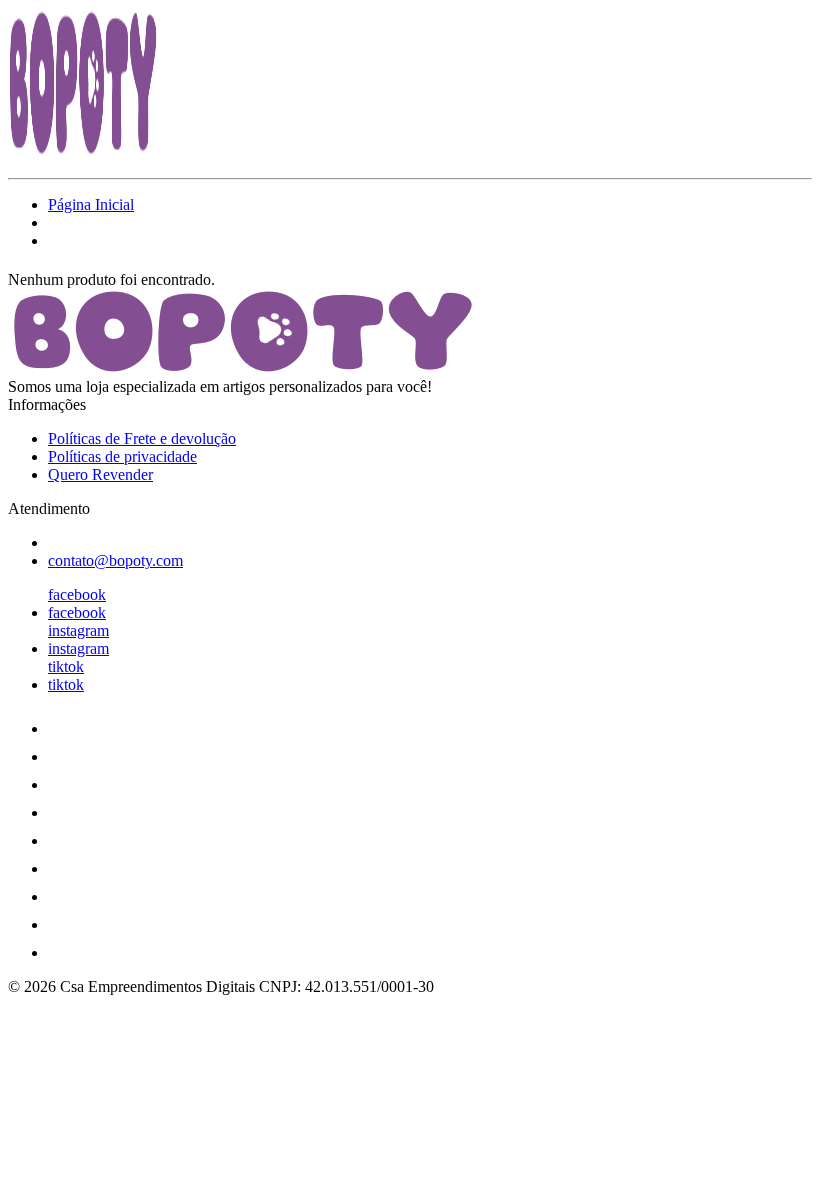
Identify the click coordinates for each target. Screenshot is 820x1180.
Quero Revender (100, 474)
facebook (77, 594)
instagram (78, 630)
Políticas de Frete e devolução (142, 438)
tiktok (66, 666)
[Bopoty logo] (83, 152)
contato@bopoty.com (115, 560)
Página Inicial (91, 204)
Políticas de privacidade (122, 456)
